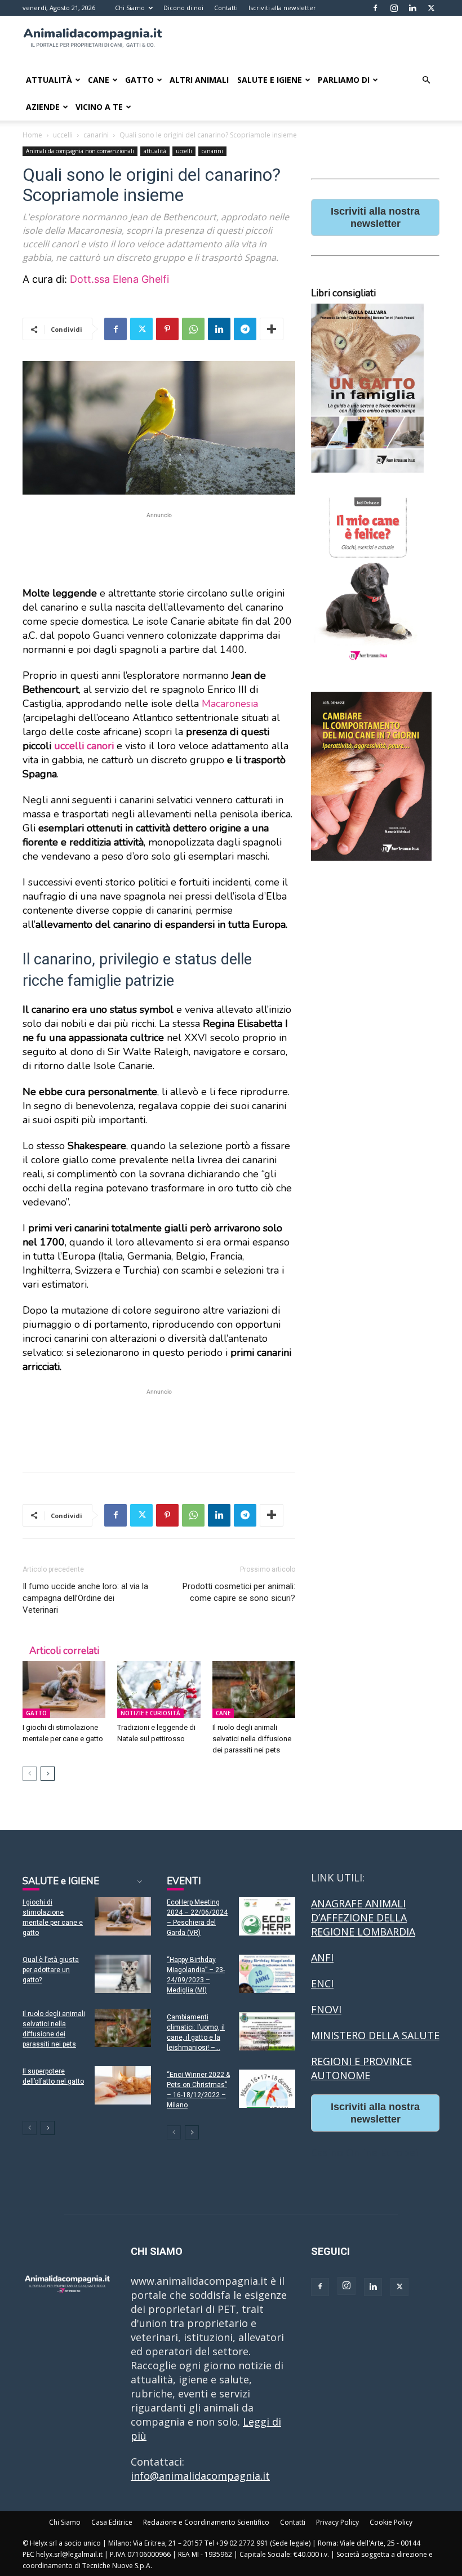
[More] (272, 329)
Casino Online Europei (365, 2152)
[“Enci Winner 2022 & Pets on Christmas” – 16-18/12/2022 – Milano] (267, 2089)
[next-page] (48, 1774)
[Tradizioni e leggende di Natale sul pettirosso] (159, 1690)
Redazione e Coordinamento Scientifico (206, 2522)
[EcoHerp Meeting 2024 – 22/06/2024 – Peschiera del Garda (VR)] (267, 1917)
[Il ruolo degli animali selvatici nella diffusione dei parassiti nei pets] (254, 1690)
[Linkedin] (412, 8)
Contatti (226, 8)
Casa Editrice (112, 2522)
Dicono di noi (183, 8)
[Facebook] (375, 8)
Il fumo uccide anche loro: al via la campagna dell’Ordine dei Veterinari (85, 1598)
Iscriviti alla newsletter (282, 8)
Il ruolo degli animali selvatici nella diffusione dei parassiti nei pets (252, 1739)
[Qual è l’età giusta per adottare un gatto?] (123, 1974)
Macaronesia (230, 704)
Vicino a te (99, 107)
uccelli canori (85, 746)
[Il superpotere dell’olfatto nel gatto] (123, 2086)
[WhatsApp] (193, 329)
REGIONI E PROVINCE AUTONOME (361, 2068)
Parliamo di (344, 80)
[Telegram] (245, 329)
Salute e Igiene (270, 80)
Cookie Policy (391, 2522)
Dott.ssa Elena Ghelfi (119, 279)
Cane (99, 80)
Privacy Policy (337, 2522)
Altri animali (199, 80)
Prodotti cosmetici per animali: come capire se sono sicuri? (239, 1592)
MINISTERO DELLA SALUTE (375, 2035)
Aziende (43, 107)
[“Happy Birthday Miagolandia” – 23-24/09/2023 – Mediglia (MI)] (267, 1974)
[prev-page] (30, 1774)
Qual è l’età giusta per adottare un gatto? (51, 1970)
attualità (155, 151)
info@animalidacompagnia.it (200, 2476)
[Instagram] (394, 8)
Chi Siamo (130, 8)
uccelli (63, 135)
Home (32, 135)
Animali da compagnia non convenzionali (80, 151)
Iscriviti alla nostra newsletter (375, 217)
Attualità (49, 80)
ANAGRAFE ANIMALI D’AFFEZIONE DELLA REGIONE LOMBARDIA (363, 1917)
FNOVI (326, 2009)
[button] (426, 79)
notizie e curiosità (150, 1713)
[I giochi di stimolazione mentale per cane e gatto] (64, 1690)
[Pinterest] (167, 329)
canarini (96, 135)
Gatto (139, 80)
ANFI (322, 1957)
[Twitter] (431, 8)
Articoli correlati (64, 1651)
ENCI (322, 1983)
